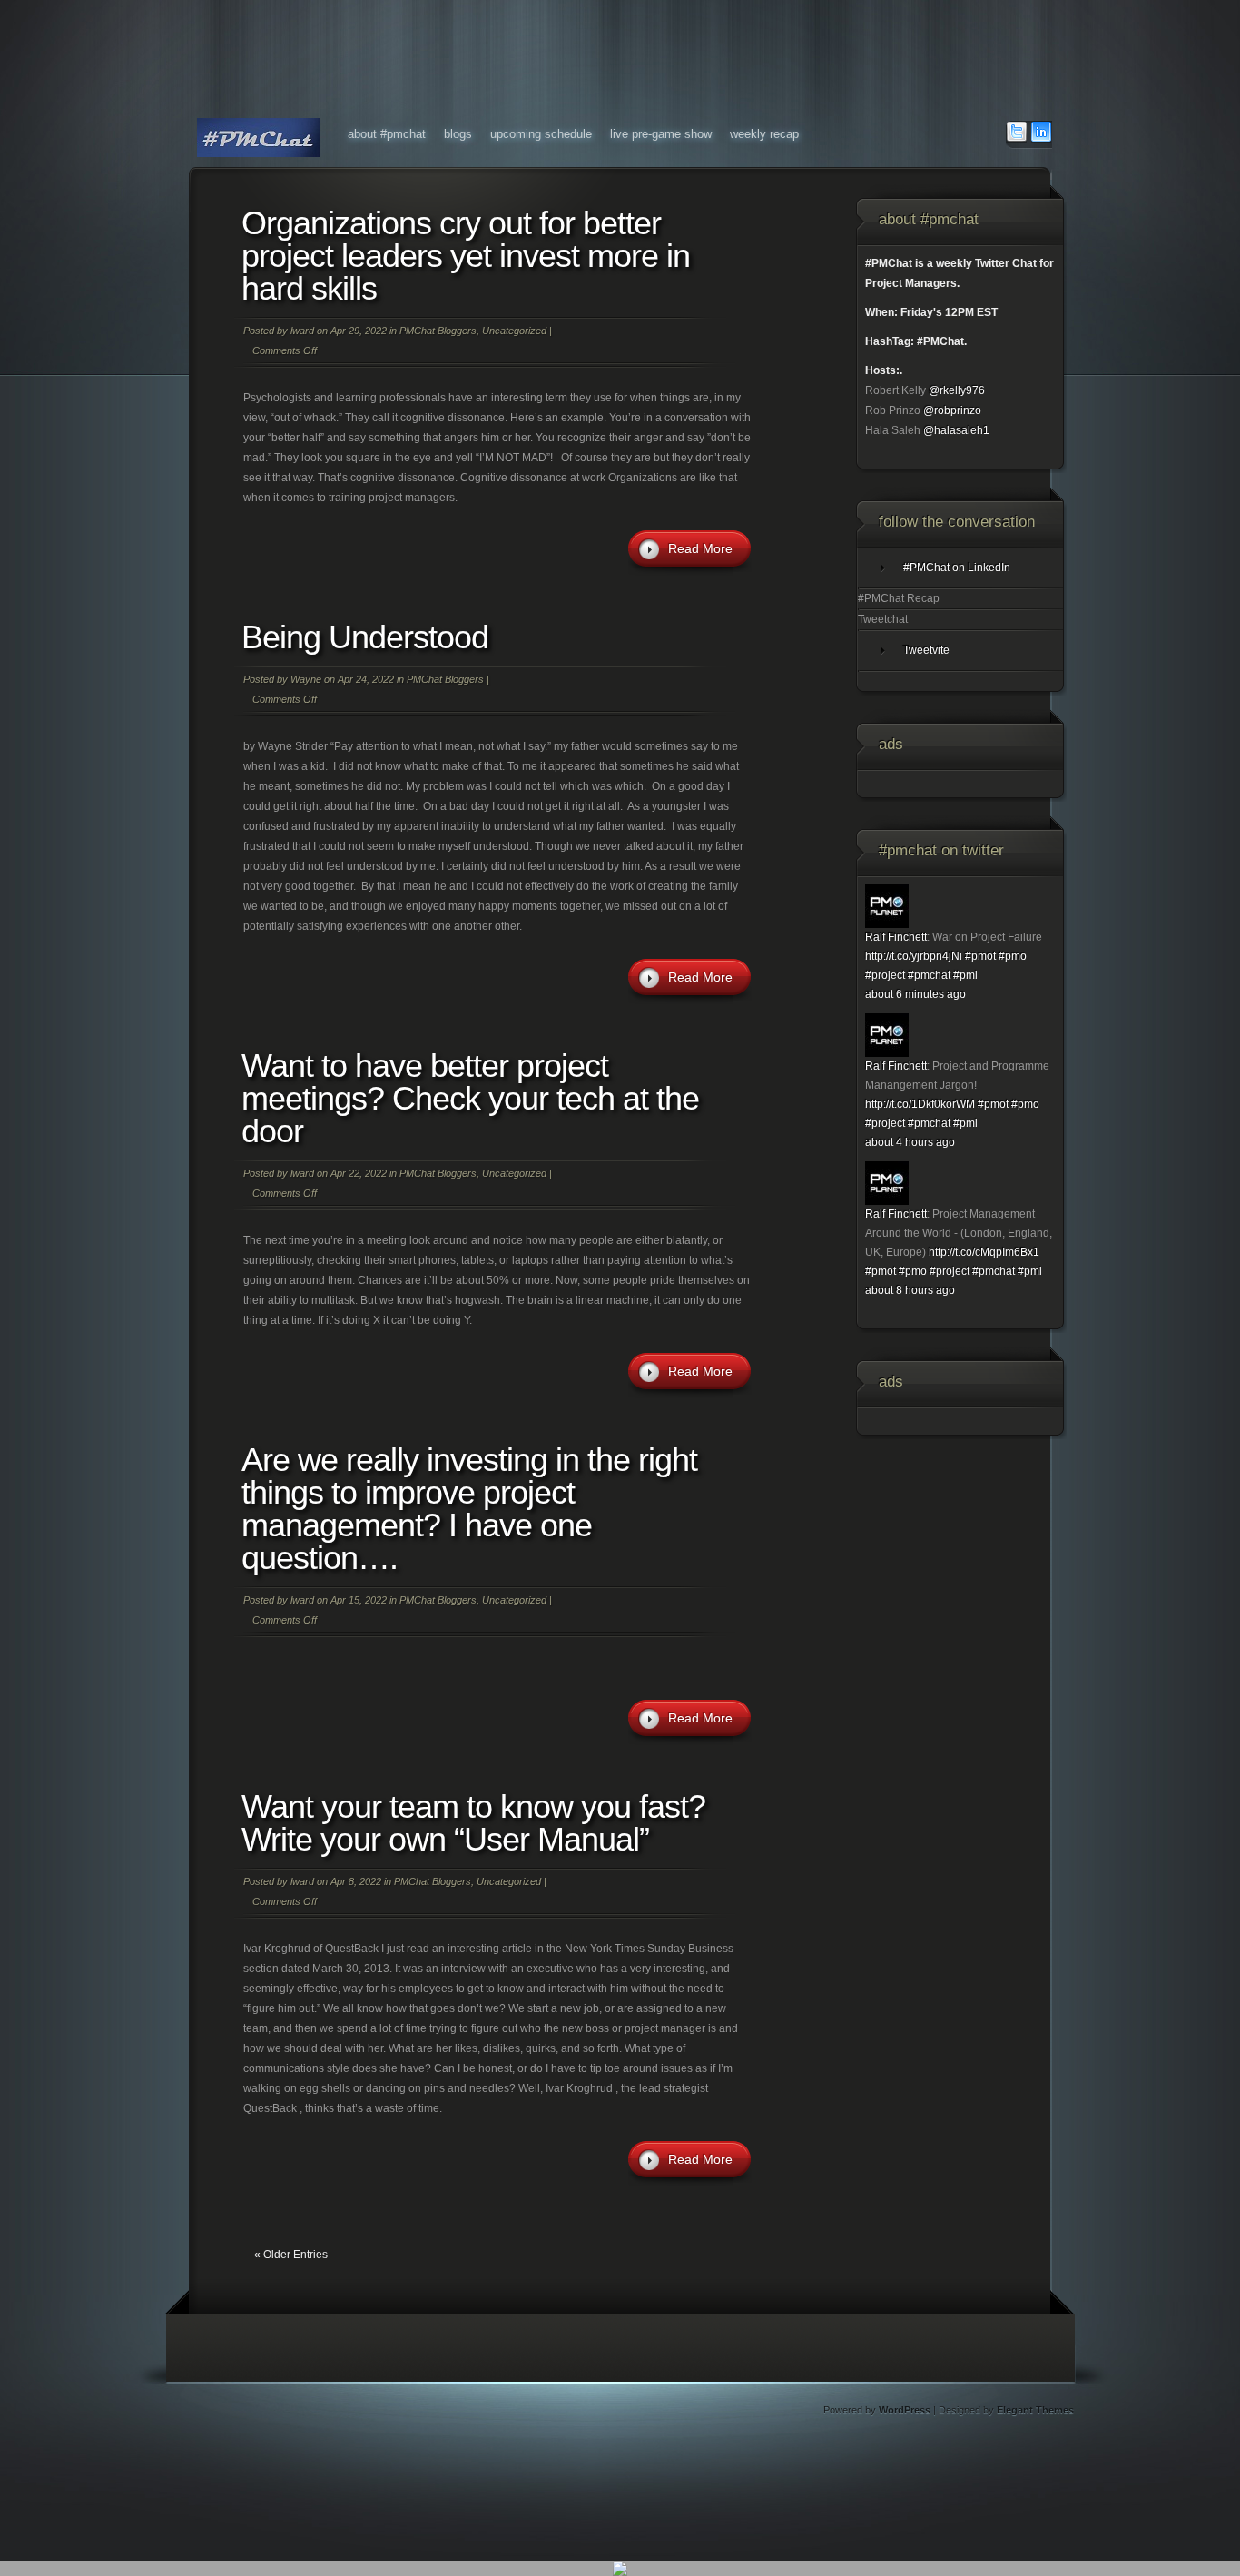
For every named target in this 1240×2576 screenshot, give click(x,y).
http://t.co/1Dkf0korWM (920, 1104)
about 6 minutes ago (915, 994)
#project (885, 975)
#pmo (1013, 956)
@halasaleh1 (956, 430)
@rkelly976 (957, 390)
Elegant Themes (1035, 2410)
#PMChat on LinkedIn (957, 568)
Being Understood (365, 637)
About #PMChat (387, 134)
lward (302, 331)
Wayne (306, 679)
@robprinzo (952, 410)
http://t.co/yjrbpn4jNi (914, 956)
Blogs (458, 134)
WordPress (905, 2410)
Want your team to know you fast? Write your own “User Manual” (473, 1823)
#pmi (965, 975)
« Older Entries (291, 2255)
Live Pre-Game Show (661, 134)
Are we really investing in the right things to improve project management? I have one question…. (469, 1509)
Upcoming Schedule (541, 134)
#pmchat (929, 975)
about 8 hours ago (910, 1290)
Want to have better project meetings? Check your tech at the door (470, 1098)
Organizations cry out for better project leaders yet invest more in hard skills (466, 256)
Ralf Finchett (896, 937)
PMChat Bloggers (438, 331)
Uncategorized (514, 331)
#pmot (980, 956)
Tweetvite (926, 650)
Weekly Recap (764, 134)
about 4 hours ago (910, 1142)
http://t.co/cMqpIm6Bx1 (984, 1252)
